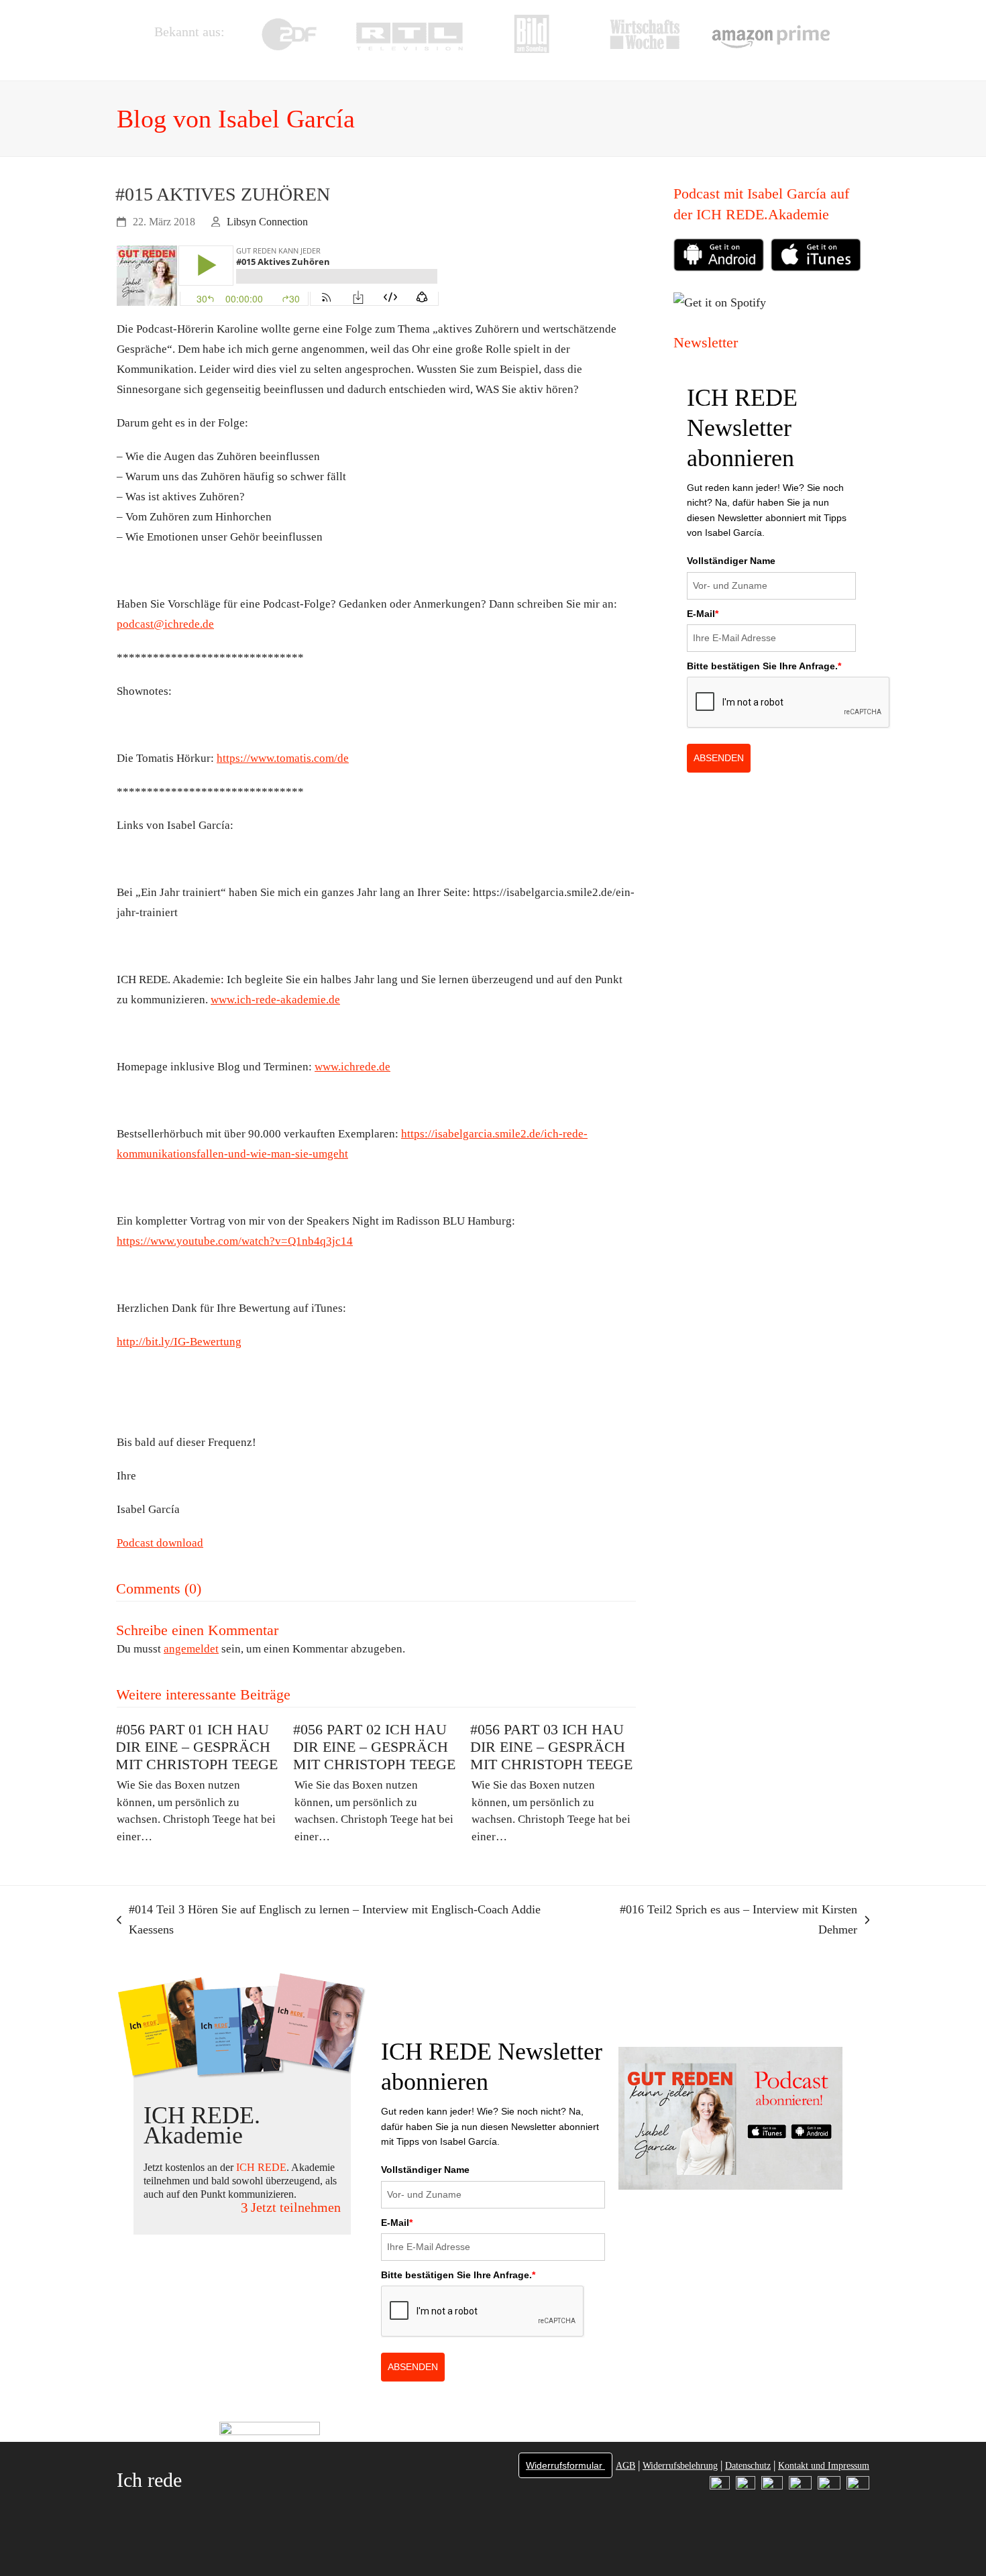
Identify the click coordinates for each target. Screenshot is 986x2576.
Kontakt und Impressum (824, 2466)
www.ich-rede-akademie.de (275, 1000)
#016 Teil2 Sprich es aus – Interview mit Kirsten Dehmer (722, 1921)
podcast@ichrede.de (165, 624)
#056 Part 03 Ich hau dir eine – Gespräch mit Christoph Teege (551, 1747)
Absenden (719, 758)
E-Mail (703, 614)
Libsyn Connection (267, 222)
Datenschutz (748, 2466)
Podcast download (160, 1543)
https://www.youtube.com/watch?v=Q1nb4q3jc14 (235, 1241)
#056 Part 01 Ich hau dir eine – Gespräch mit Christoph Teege (197, 1747)
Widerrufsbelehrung (680, 2466)
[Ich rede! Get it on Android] (722, 258)
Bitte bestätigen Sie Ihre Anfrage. (764, 666)
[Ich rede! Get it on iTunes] (816, 268)
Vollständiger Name (731, 561)
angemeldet (191, 1649)
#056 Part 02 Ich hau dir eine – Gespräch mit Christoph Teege (374, 1747)
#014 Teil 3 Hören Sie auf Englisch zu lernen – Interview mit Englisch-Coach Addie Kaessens (329, 1921)
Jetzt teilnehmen (296, 2207)
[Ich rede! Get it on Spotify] (723, 292)
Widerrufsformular (565, 2465)
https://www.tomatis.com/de (283, 758)
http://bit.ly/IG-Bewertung (179, 1342)
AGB (625, 2466)
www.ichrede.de (352, 1067)
